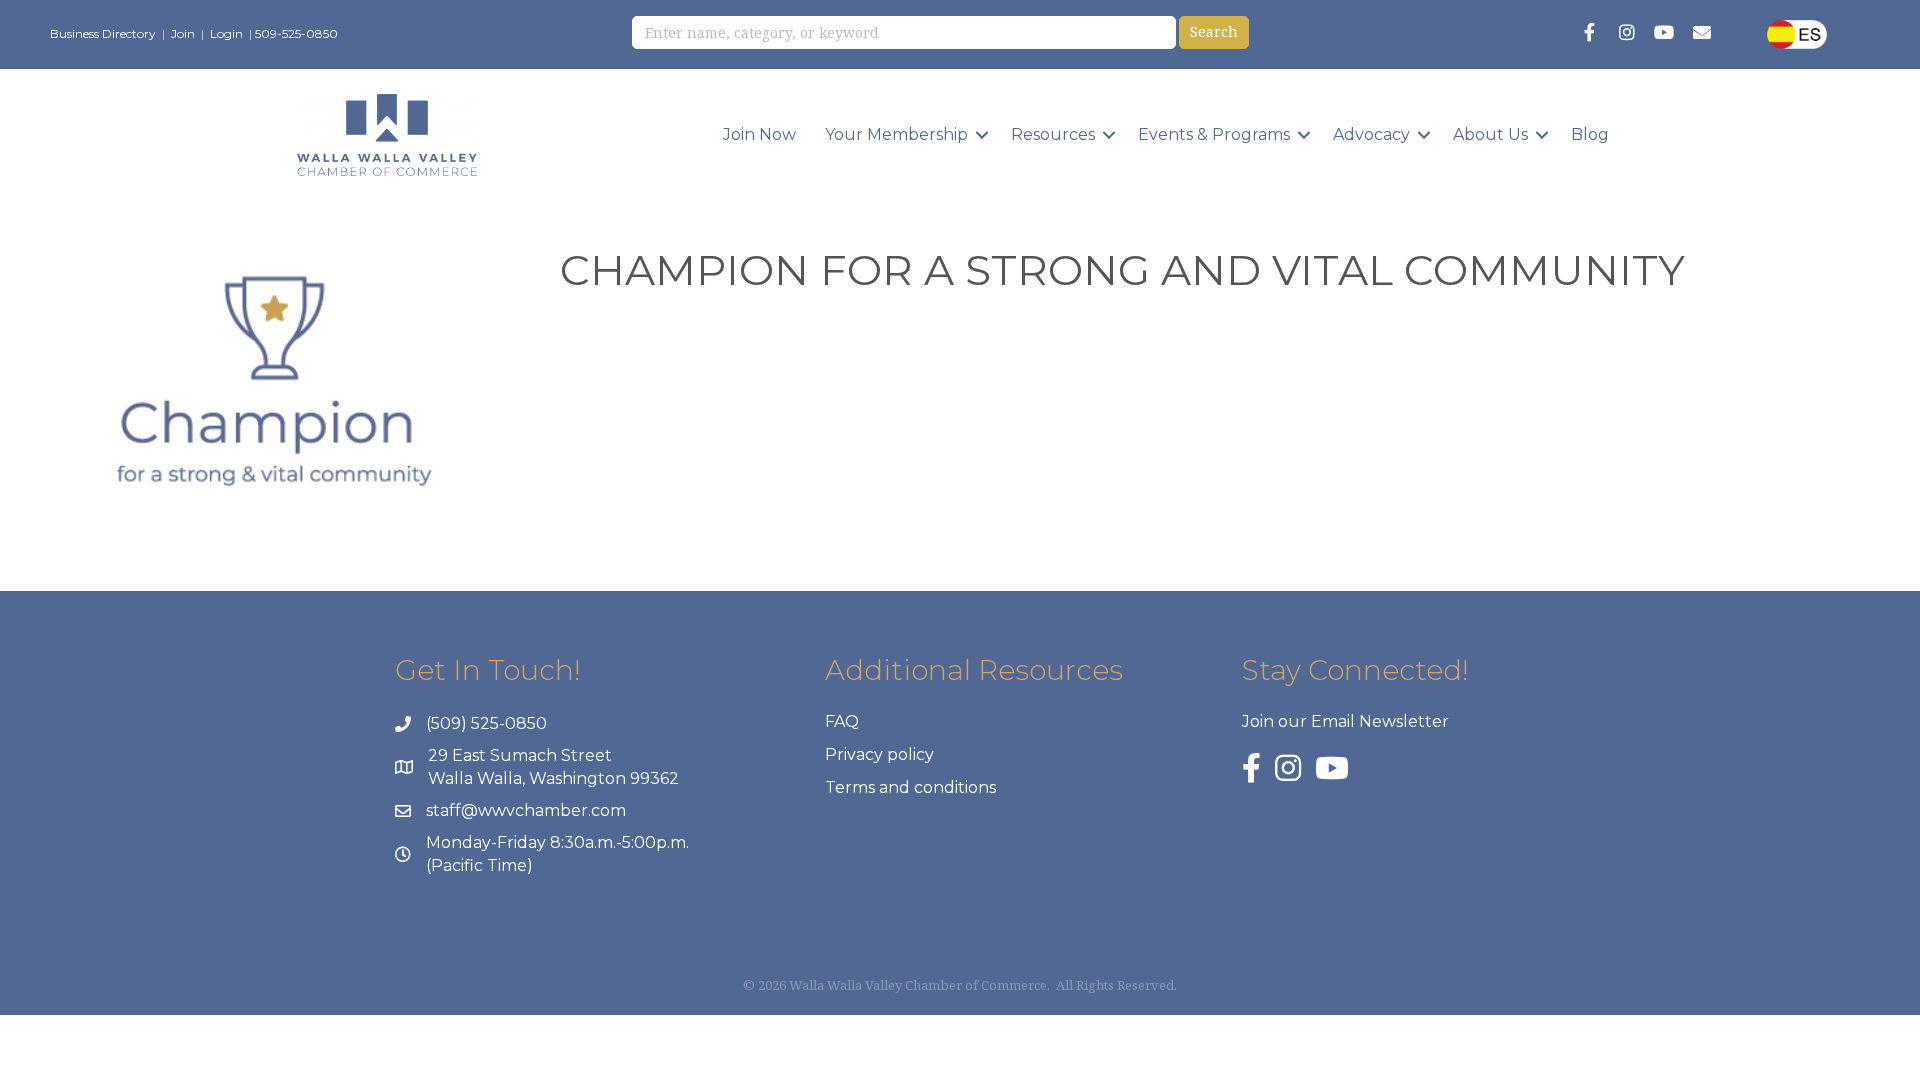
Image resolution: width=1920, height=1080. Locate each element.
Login (226, 33)
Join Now (759, 134)
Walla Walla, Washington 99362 (553, 778)
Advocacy (1371, 134)
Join (183, 33)
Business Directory (103, 33)
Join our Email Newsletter (1345, 721)
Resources (1053, 134)
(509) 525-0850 (486, 723)
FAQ (842, 721)
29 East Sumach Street (520, 755)
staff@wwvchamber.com (526, 810)
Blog (1590, 134)
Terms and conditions (910, 787)
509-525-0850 (296, 33)
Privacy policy (879, 754)
